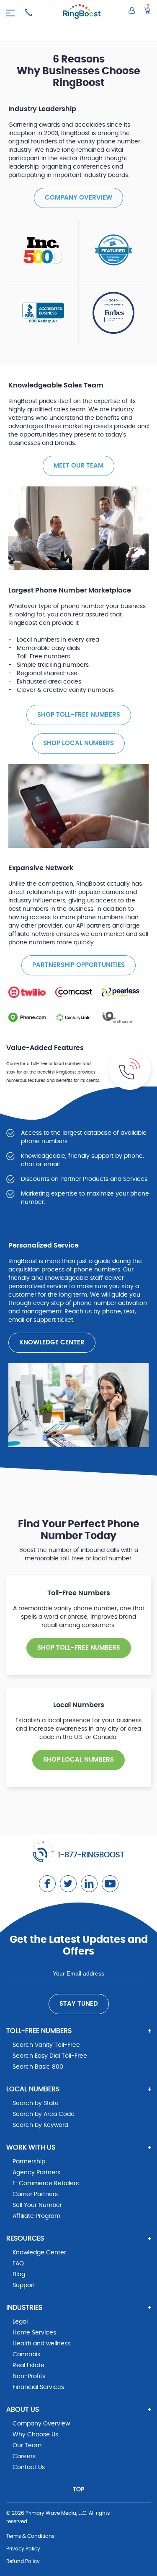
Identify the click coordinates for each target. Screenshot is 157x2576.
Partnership (29, 2162)
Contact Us (29, 2467)
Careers (24, 2456)
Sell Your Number (37, 2205)
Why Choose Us (35, 2435)
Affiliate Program (36, 2216)
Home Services (34, 2333)
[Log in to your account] (132, 10)
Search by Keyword (40, 2125)
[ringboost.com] (82, 13)
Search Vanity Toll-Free (46, 2045)
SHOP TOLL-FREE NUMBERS (79, 1648)
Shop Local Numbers (78, 743)
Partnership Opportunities (78, 965)
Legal (20, 2322)
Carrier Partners (35, 2194)
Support (24, 2285)
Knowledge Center (52, 1343)
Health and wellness (41, 2344)
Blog (19, 2274)
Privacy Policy (23, 2549)
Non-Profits (29, 2376)
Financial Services (38, 2387)
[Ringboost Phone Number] (28, 13)
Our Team (27, 2446)
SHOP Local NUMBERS (78, 1760)
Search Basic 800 (38, 2067)
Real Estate (28, 2365)
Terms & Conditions (30, 2536)
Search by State (36, 2103)
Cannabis (26, 2355)
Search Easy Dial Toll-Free (50, 2056)
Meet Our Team (78, 466)
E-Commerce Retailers (46, 2183)
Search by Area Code (44, 2114)
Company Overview (78, 198)
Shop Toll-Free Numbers (79, 715)
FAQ (18, 2264)
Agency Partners (36, 2173)
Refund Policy (23, 2561)
